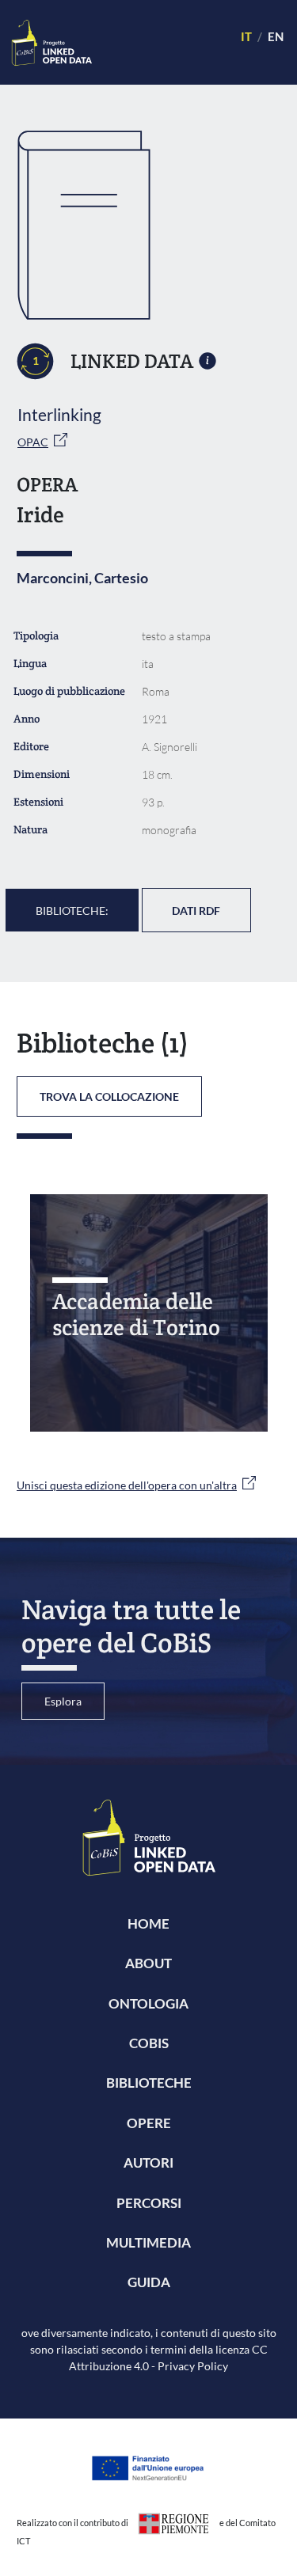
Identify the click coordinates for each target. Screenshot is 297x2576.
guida (149, 2282)
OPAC (33, 442)
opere (149, 2123)
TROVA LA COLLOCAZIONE (109, 1096)
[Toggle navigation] (160, 42)
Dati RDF (196, 911)
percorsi (149, 2203)
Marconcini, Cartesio (82, 578)
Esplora (63, 1701)
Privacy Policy (193, 2366)
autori (148, 2162)
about (148, 1963)
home (148, 1923)
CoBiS (149, 2043)
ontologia (148, 2003)
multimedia (148, 2242)
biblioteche (149, 2083)
